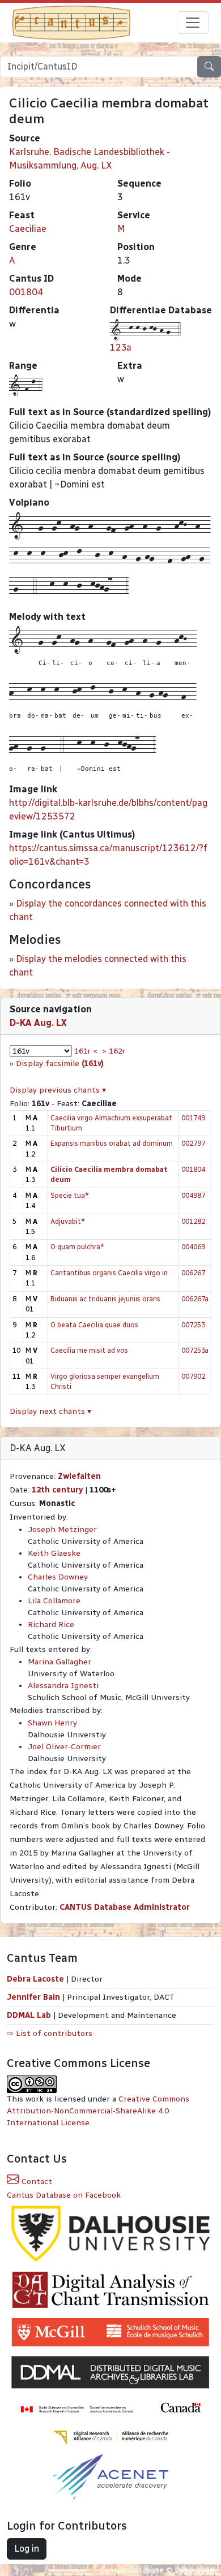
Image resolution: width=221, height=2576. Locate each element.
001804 (26, 292)
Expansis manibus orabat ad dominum (112, 1143)
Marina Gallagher (59, 1662)
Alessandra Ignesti (63, 1686)
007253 (193, 1325)
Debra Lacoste (35, 1979)
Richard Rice (51, 1624)
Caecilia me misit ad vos (89, 1350)
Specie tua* (70, 1195)
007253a (195, 1350)
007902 (193, 1376)
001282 (193, 1221)
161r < (86, 1051)
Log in (27, 2549)
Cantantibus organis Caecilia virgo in (109, 1273)
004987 (193, 1195)
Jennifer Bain (35, 1997)
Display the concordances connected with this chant (108, 910)
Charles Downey (58, 1577)
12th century (57, 1490)
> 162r (114, 1051)
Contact (36, 2182)
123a (121, 348)
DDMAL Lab (29, 2015)
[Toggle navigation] (193, 23)
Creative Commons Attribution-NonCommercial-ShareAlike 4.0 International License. (98, 2111)
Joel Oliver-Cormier (64, 1747)
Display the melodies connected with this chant (98, 966)
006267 (193, 1273)
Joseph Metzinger (62, 1529)
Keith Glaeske (54, 1553)
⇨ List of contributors (50, 2033)
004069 (193, 1247)
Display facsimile (60, 1063)
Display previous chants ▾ (58, 1090)
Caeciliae (28, 229)
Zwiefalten (79, 1476)
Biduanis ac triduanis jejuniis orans (105, 1299)
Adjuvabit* (68, 1221)
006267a (195, 1299)
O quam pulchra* (77, 1247)
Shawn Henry (52, 1723)
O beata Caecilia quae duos (94, 1325)
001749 (193, 1118)
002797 (193, 1143)
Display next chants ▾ (50, 1411)
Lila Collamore (54, 1601)
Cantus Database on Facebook (64, 2195)
